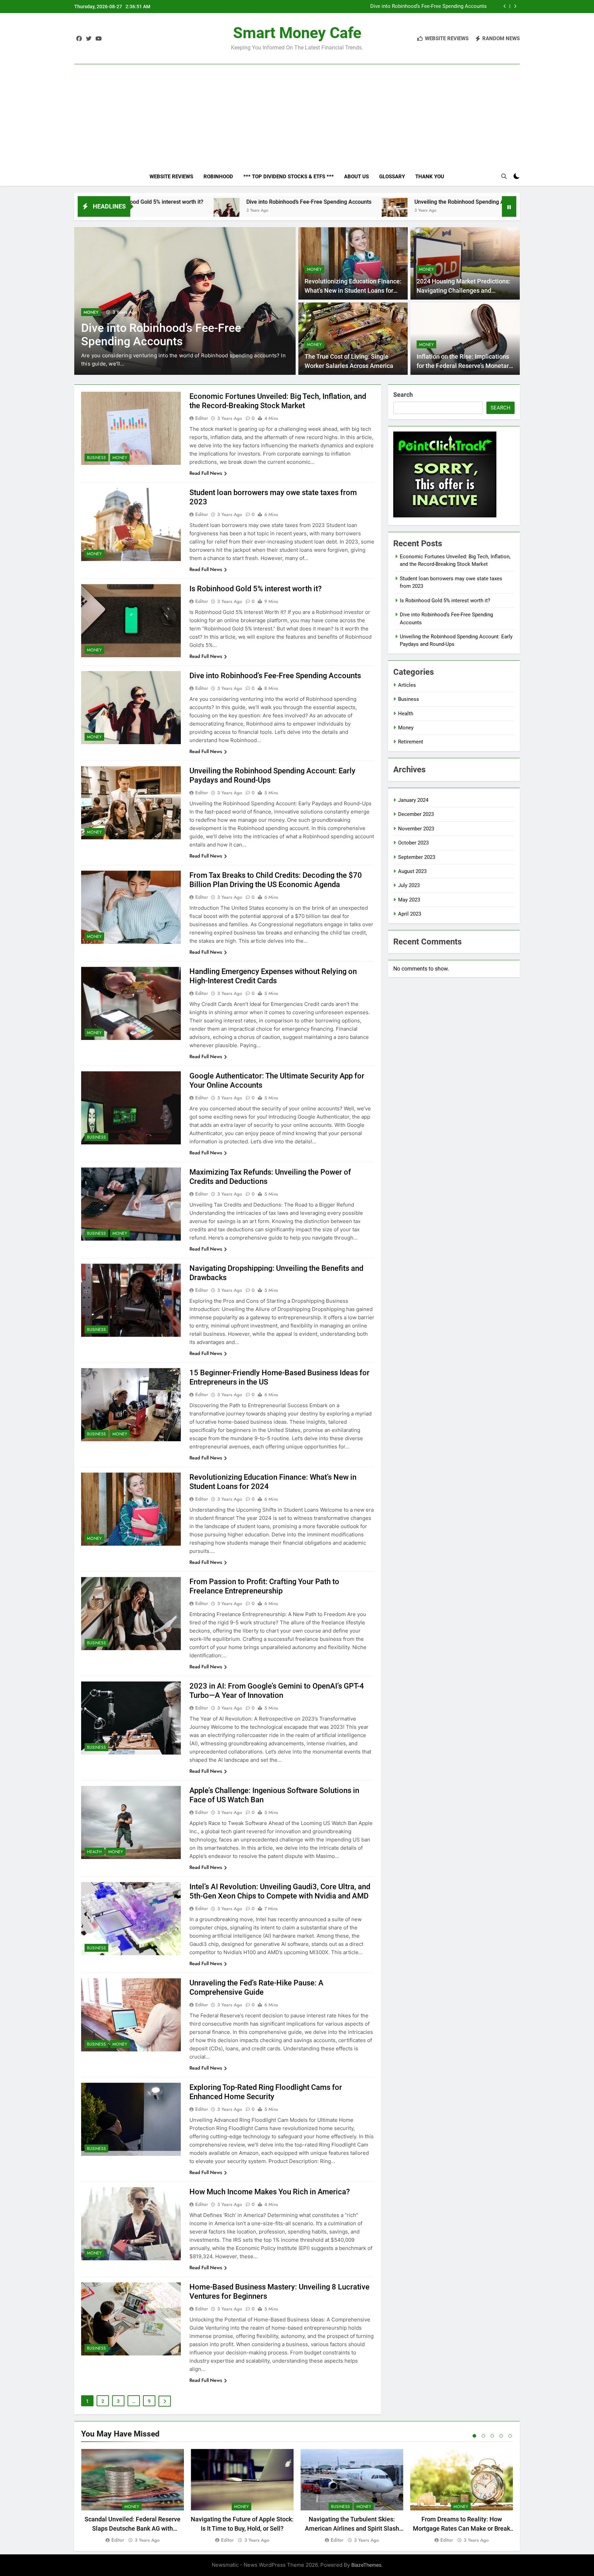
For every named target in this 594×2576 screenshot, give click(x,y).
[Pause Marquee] (509, 206)
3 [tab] (492, 2436)
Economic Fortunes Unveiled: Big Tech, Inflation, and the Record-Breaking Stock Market (395, 7)
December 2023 (416, 814)
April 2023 (410, 914)
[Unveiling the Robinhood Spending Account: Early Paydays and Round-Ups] (241, 211)
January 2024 (413, 800)
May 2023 (409, 900)
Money (116, 312)
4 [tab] (501, 2436)
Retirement (411, 742)
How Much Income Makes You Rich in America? (270, 2192)
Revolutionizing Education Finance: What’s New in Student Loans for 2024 (353, 290)
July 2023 (409, 885)
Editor (202, 418)
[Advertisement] (297, 104)
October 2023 (413, 843)
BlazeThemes (366, 2565)
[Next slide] (515, 6)
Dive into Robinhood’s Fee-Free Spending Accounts (155, 202)
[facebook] (79, 39)
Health (94, 1852)
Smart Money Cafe (297, 33)
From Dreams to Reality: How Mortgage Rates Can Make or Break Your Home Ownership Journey (461, 2528)
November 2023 (416, 829)
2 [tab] (483, 2436)
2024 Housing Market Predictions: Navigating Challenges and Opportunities (464, 290)
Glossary (392, 177)
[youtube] (99, 39)
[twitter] (89, 39)
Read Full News (206, 473)
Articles (407, 685)
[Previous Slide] (505, 6)
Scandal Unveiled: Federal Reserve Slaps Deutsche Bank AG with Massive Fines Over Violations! (133, 2528)
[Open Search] (504, 176)
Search (403, 395)
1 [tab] (474, 2436)
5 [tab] (510, 2436)
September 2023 (417, 857)
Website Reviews (171, 177)
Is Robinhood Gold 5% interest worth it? (256, 589)
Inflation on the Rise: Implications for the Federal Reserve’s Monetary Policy (464, 366)
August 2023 (412, 871)
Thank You (430, 177)
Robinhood (218, 177)
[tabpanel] (133, 2496)
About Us (356, 177)
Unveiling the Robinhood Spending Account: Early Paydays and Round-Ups (352, 202)
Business (93, 312)
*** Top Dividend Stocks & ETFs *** (289, 177)
